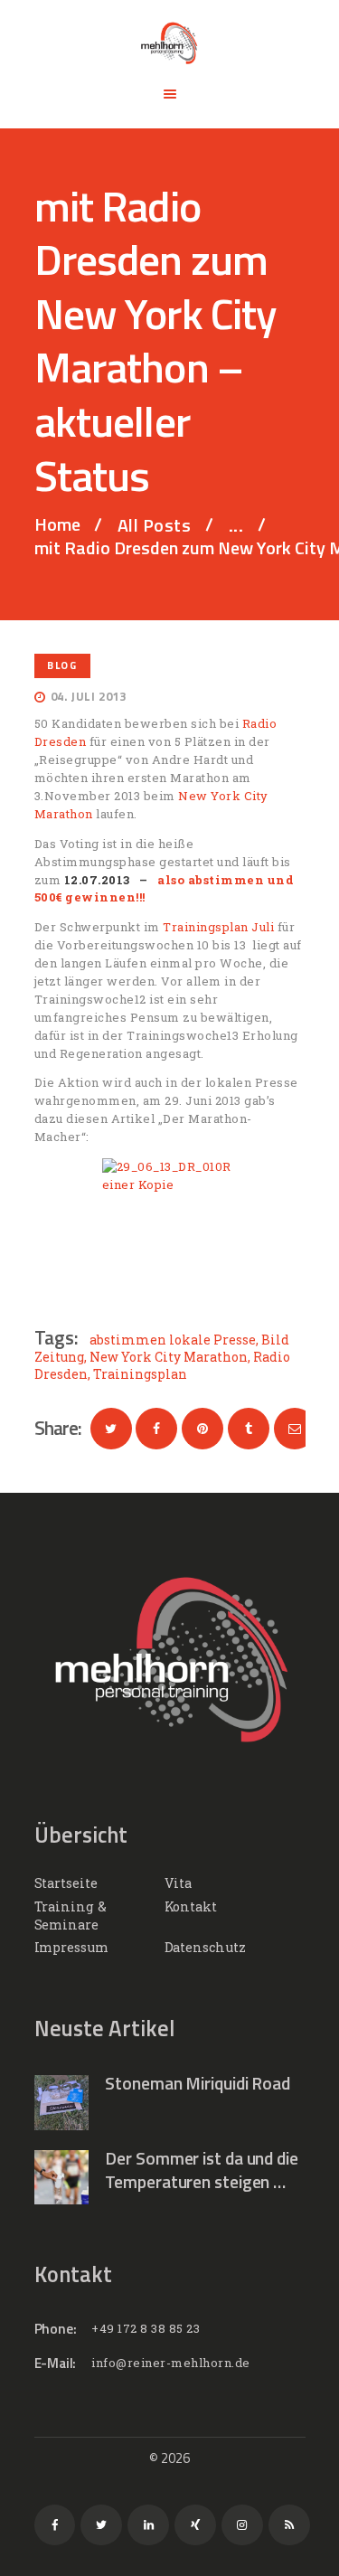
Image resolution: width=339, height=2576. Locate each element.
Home (57, 525)
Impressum (71, 1947)
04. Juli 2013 (89, 696)
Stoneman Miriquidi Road (198, 2083)
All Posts (155, 525)
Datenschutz (205, 1947)
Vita (179, 1883)
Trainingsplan (140, 1374)
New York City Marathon (169, 1357)
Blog (62, 665)
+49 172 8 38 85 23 (146, 2328)
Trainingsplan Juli (218, 927)
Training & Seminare (71, 1915)
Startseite (66, 1883)
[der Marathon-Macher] (170, 1226)
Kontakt (191, 1906)
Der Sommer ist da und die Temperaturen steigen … (202, 2170)
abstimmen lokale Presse (173, 1340)
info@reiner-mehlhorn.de (171, 2363)
